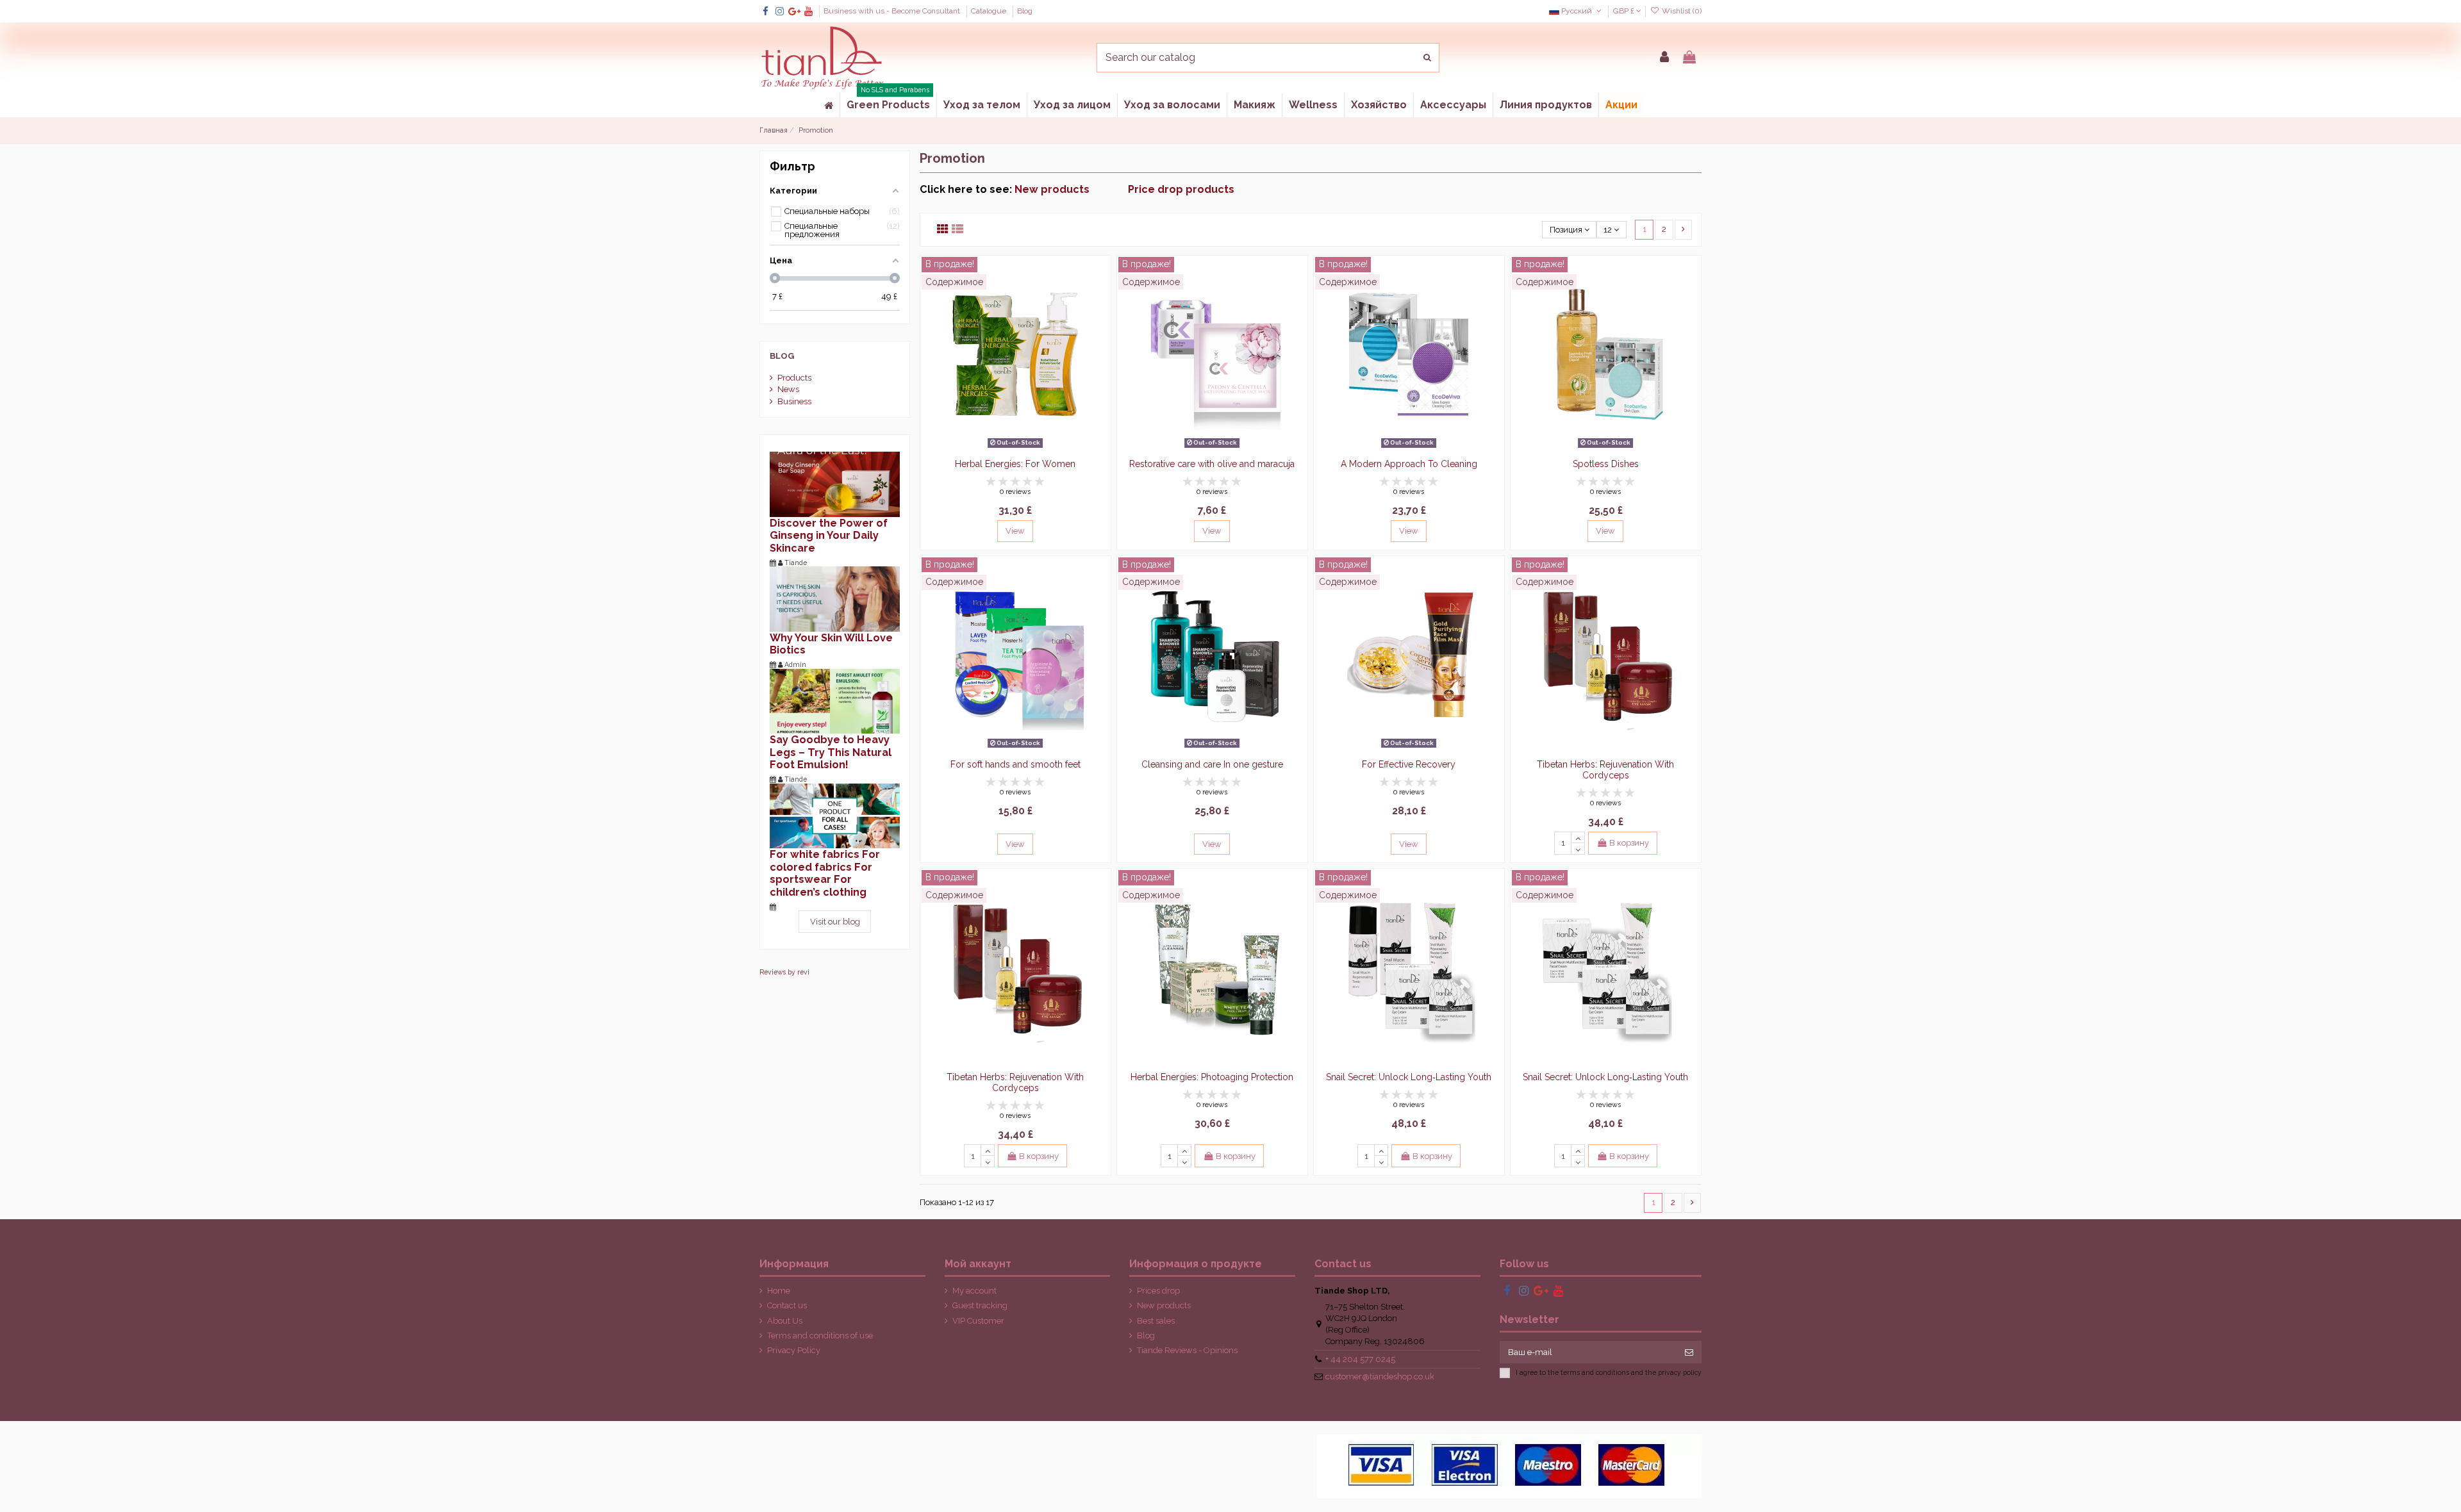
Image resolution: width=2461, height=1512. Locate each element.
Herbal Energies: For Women (1015, 464)
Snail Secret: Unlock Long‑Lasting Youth (1409, 1077)
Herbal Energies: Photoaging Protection (1212, 1077)
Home (779, 1291)
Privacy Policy (794, 1350)
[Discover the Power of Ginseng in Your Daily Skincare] (835, 483)
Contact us (787, 1305)
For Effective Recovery (1409, 764)
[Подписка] (1689, 1352)
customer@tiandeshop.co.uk (1380, 1376)
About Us (785, 1321)
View (1015, 531)
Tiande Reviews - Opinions (1187, 1350)
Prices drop (1158, 1291)
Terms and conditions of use (820, 1335)
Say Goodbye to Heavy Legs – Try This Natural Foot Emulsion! (831, 752)
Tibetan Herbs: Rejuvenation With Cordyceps (1605, 770)
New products (1071, 189)
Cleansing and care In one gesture (1212, 764)
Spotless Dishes (1606, 464)
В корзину (1629, 843)
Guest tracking (980, 1305)
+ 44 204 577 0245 (1360, 1359)
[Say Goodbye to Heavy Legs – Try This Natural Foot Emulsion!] (835, 701)
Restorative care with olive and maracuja (1212, 464)
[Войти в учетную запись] (1664, 58)
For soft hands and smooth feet (1015, 764)
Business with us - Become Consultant (893, 11)
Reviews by (784, 972)
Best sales (1156, 1321)
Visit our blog (835, 922)
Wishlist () (1681, 11)
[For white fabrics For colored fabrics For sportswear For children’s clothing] (835, 815)
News (788, 389)
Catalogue (990, 11)
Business (794, 401)
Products (794, 378)
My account (974, 1291)
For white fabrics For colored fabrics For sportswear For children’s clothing (825, 873)
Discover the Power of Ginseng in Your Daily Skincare (829, 536)
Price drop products (1181, 189)
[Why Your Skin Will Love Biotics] (835, 598)
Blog (1025, 11)
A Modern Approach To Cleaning (1409, 464)
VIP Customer (978, 1321)
